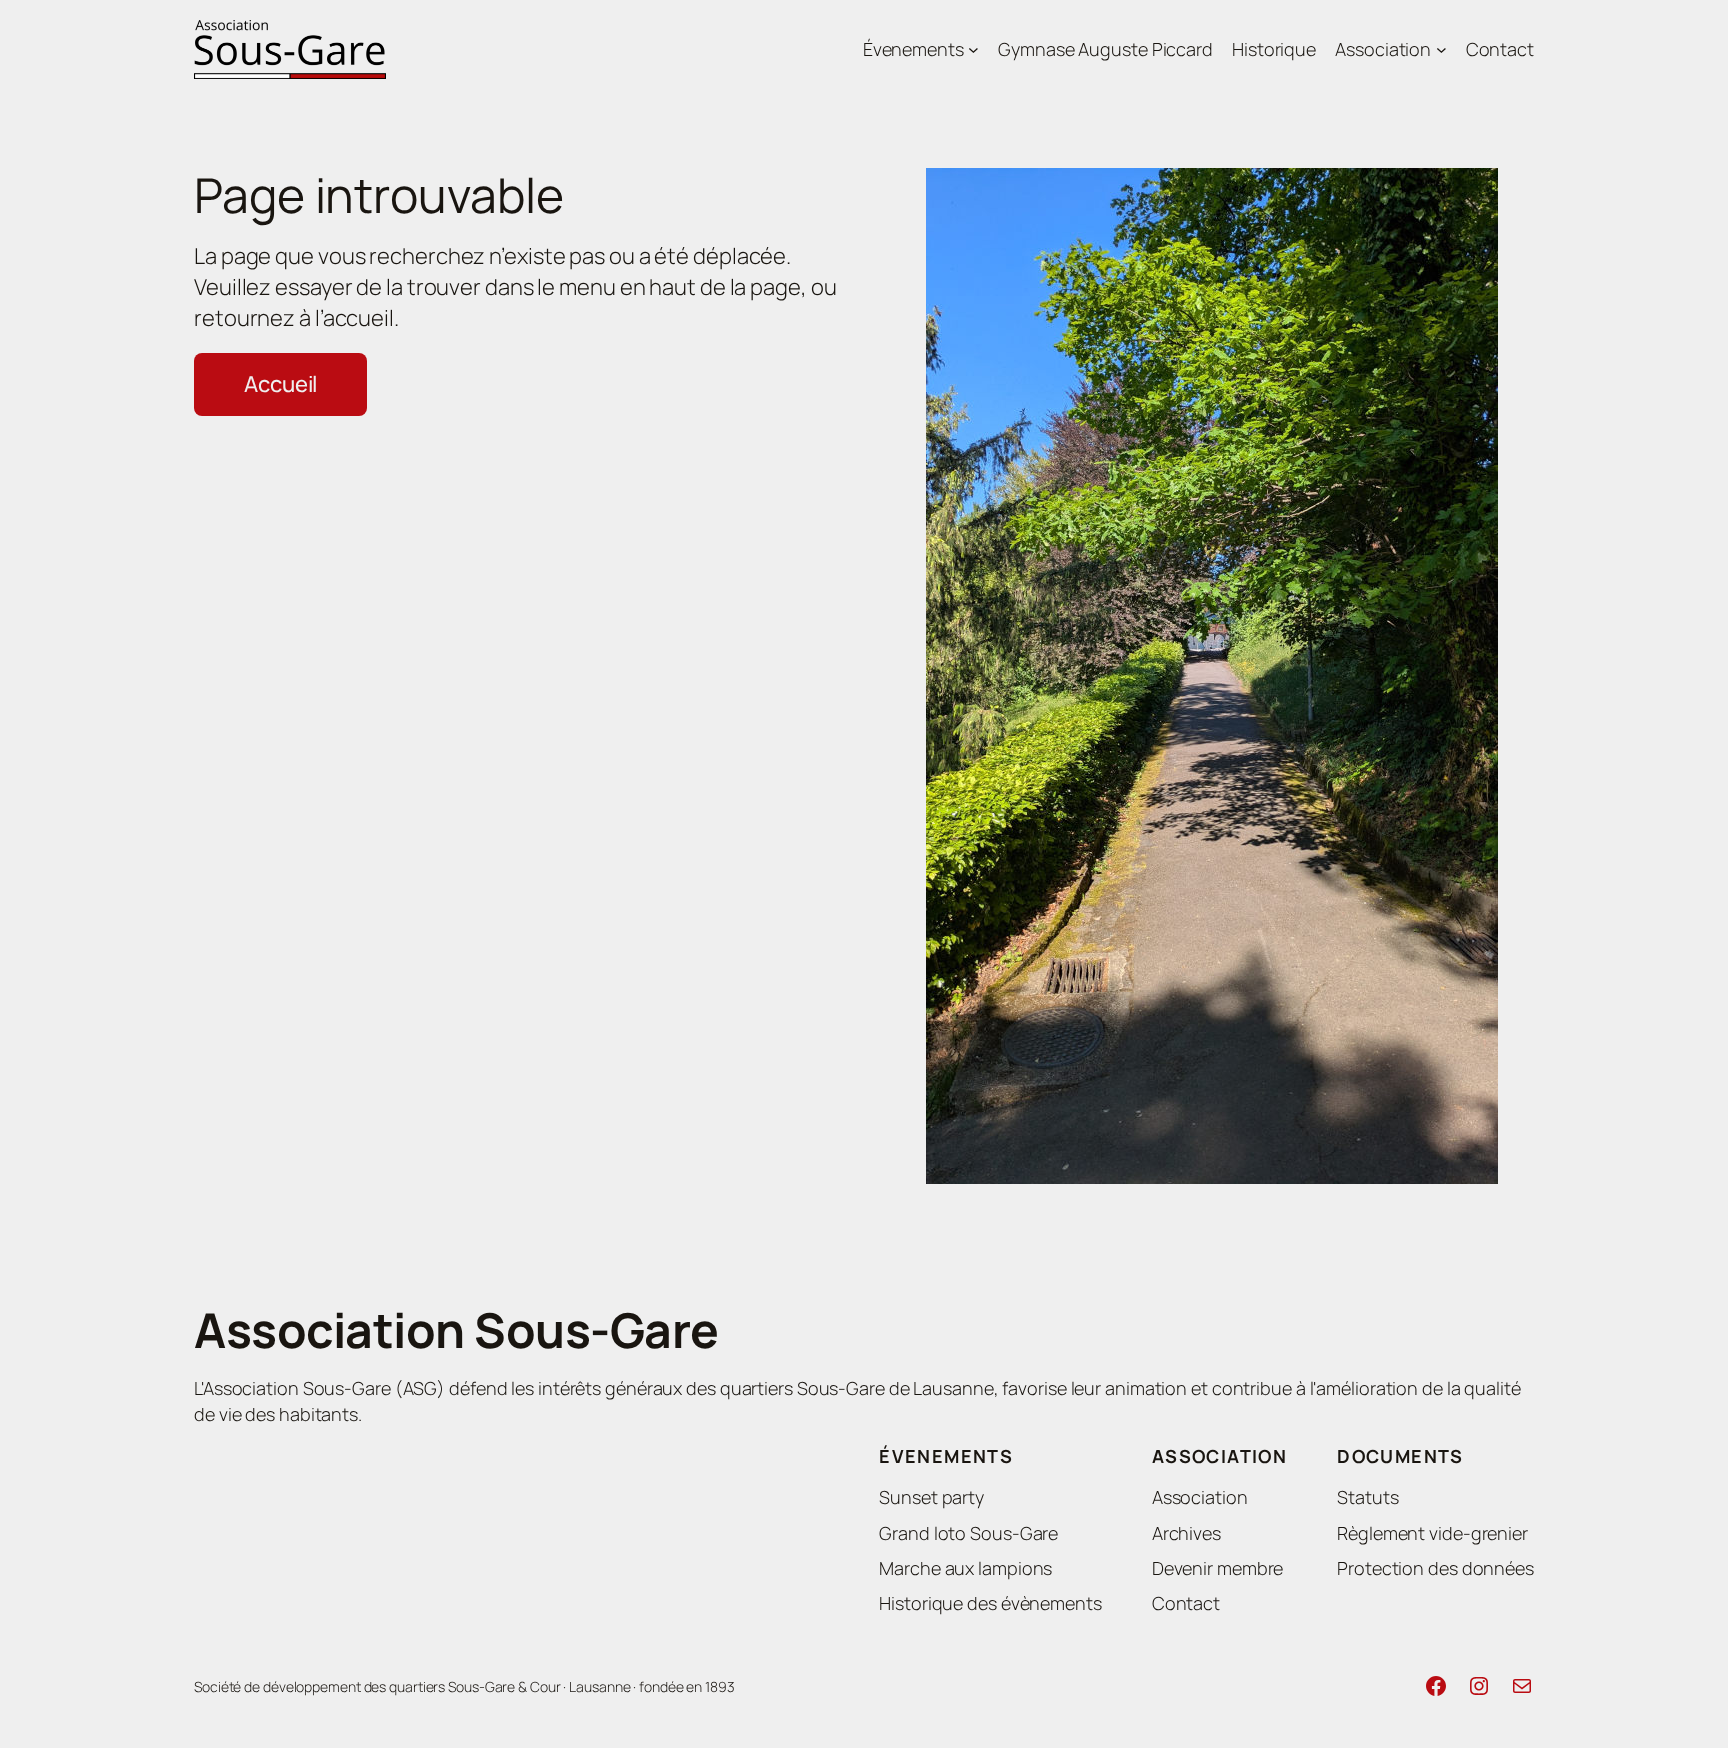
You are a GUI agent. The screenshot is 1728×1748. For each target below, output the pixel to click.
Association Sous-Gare (456, 1329)
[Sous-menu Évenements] (973, 49)
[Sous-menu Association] (1441, 49)
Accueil (280, 384)
